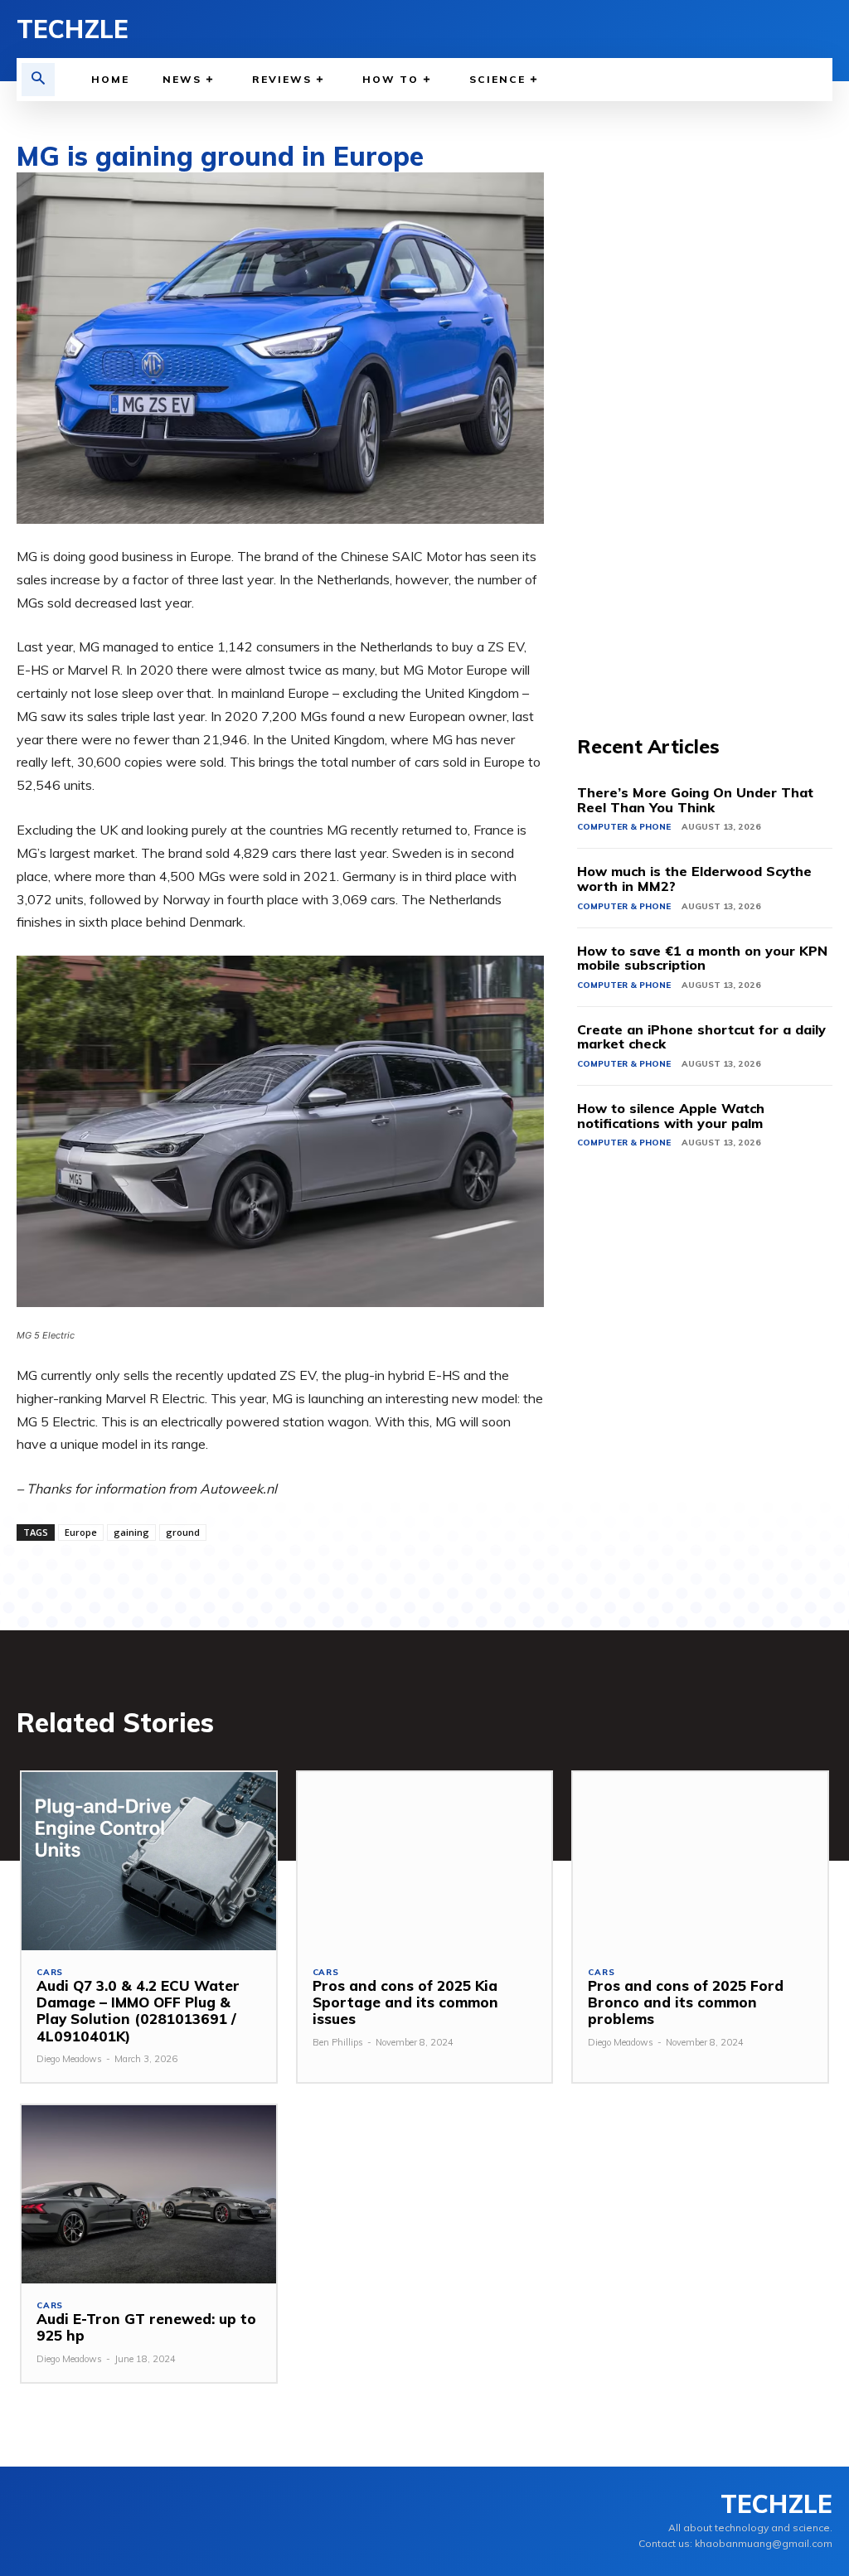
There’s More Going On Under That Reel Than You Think (695, 800)
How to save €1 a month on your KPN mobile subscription (702, 958)
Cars (50, 1973)
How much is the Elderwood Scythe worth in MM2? (694, 879)
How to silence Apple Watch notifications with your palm (671, 1116)
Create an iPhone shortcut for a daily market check (701, 1037)
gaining (131, 1532)
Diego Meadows (69, 2059)
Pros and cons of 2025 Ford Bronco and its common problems (686, 2002)
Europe (81, 1532)
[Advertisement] (705, 421)
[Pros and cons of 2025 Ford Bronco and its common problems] (700, 1861)
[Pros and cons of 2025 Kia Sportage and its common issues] (425, 1861)
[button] (38, 80)
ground (183, 1532)
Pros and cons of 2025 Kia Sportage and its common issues (405, 2002)
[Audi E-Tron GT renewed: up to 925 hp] (149, 2194)
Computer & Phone (624, 827)
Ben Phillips (338, 2042)
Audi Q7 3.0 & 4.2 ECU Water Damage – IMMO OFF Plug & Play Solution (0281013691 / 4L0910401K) (138, 2011)
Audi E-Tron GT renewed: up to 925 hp (146, 2327)
